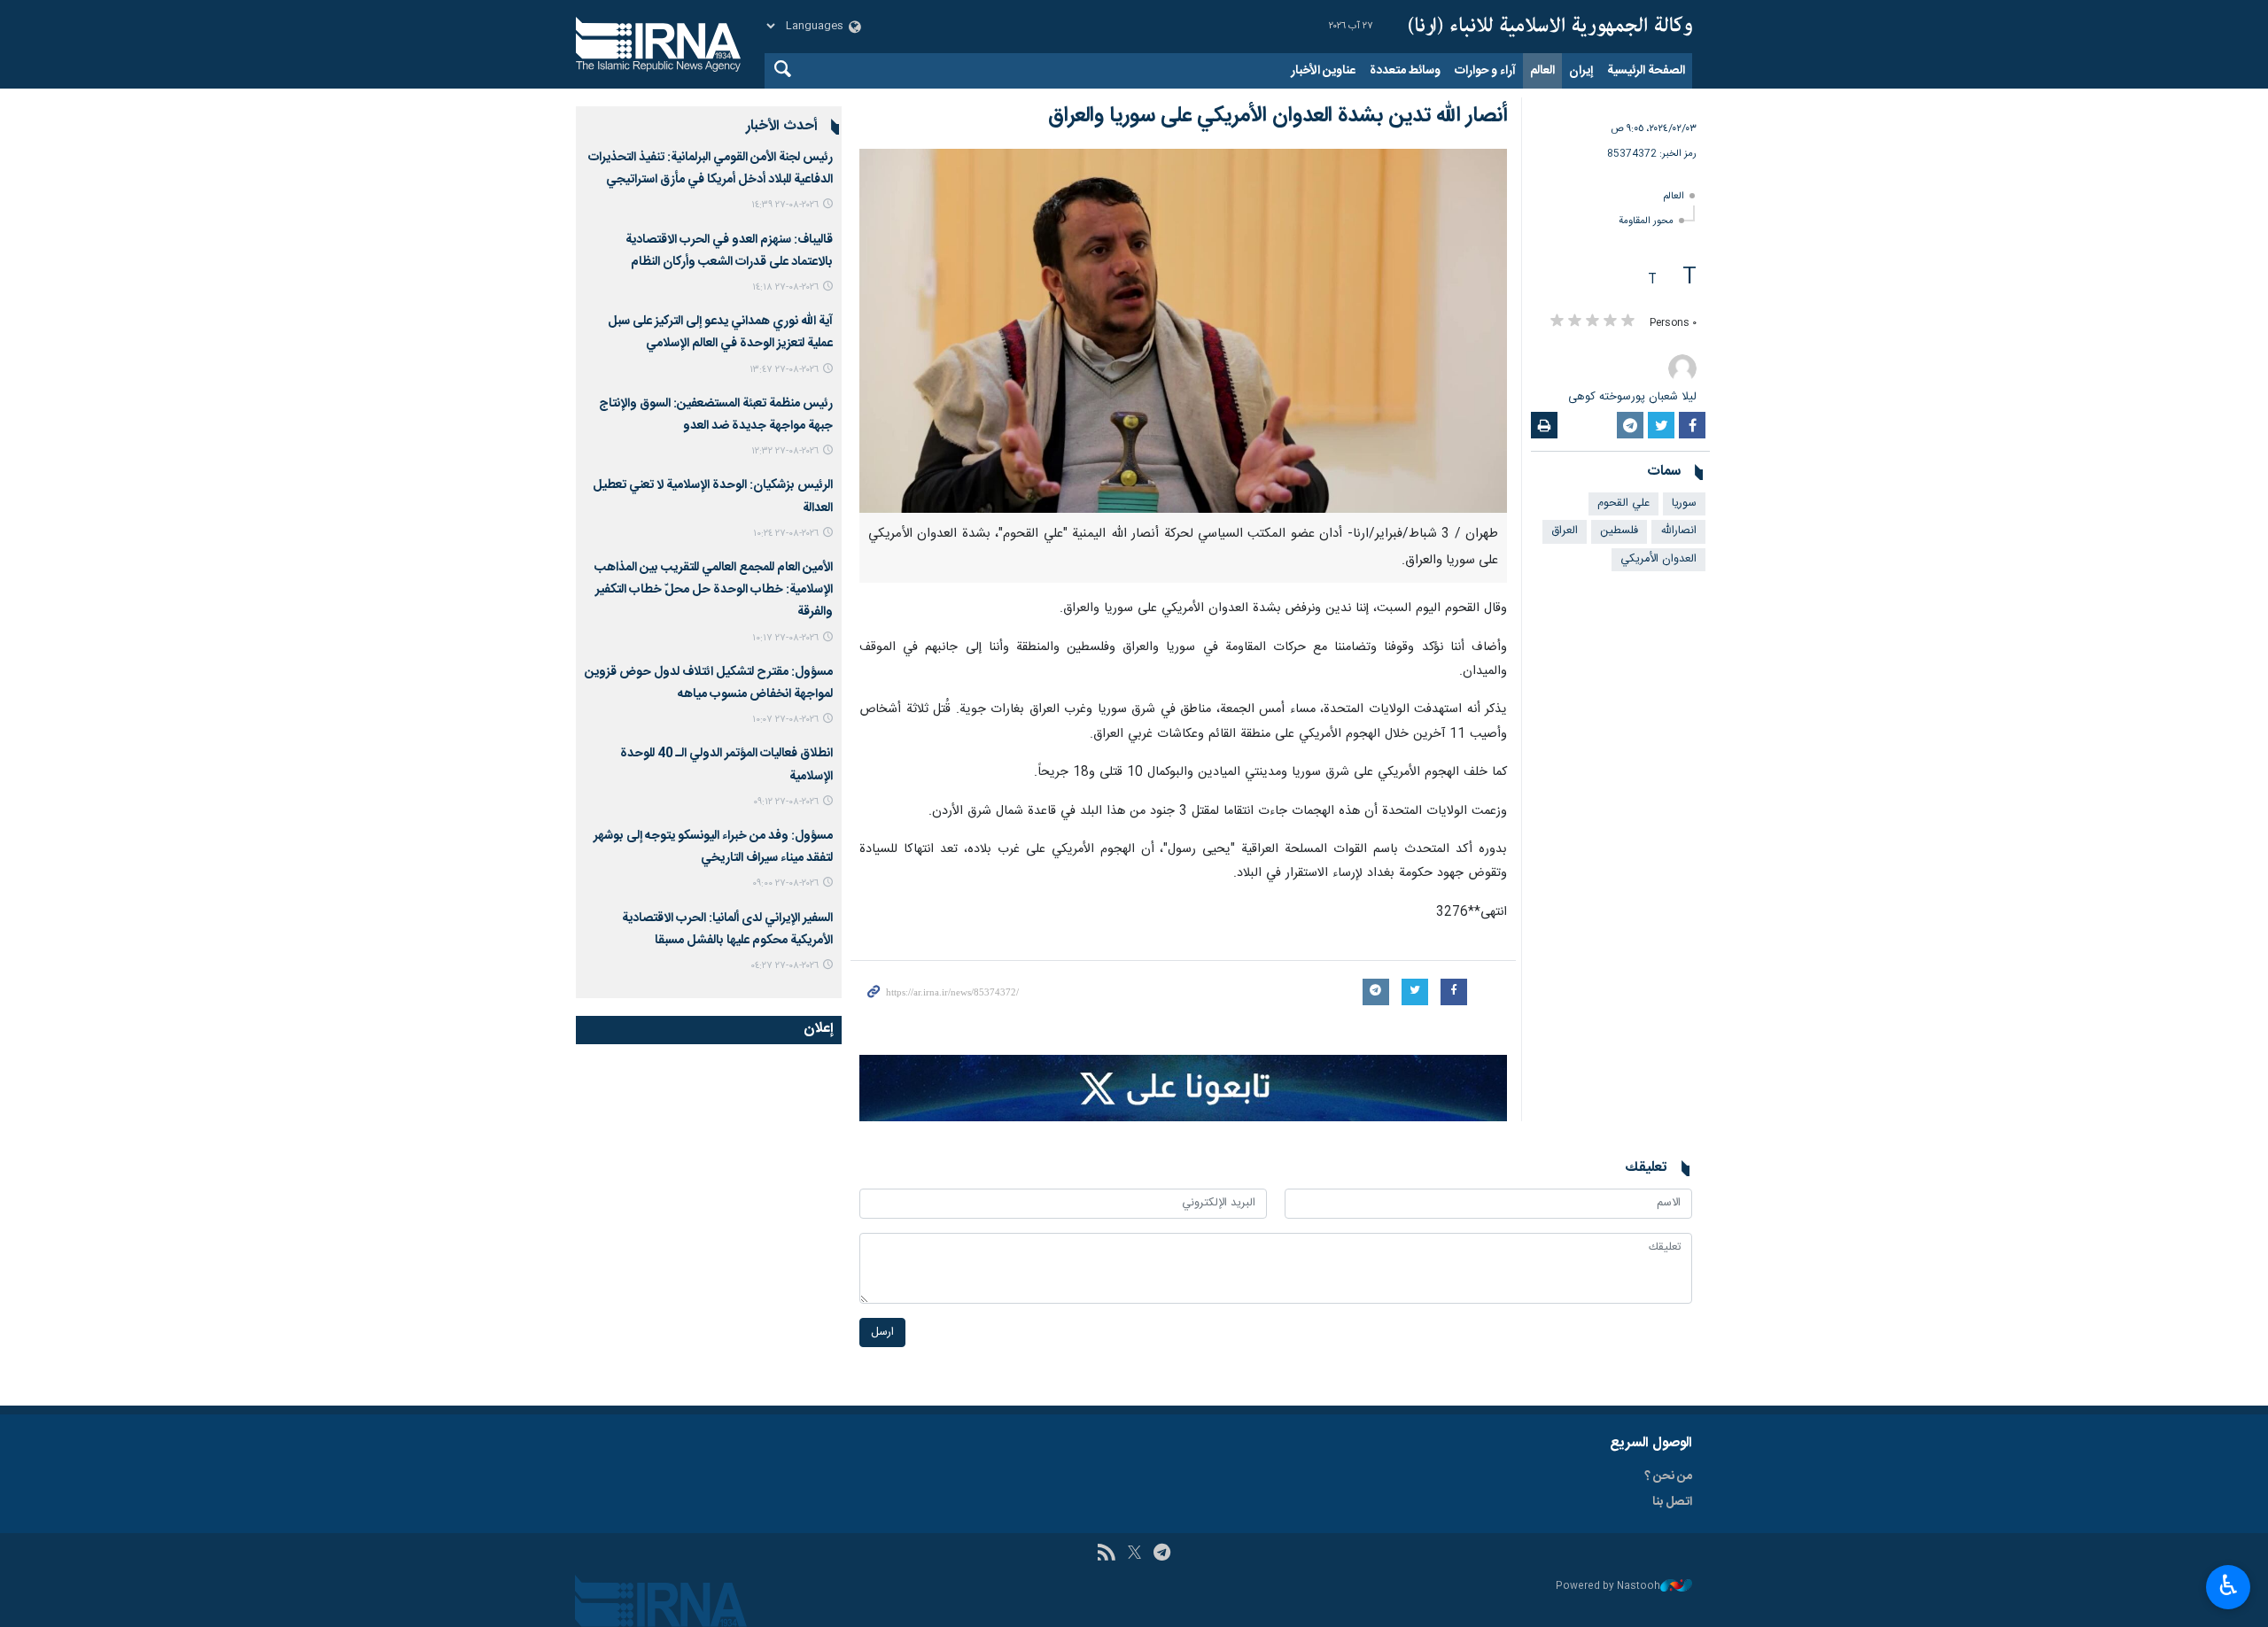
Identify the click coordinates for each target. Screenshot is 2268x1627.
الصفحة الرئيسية (1646, 71)
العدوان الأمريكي (1658, 559)
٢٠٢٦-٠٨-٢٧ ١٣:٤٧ (784, 370)
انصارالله (1678, 531)
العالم (1542, 71)
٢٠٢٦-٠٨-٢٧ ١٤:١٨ (785, 287)
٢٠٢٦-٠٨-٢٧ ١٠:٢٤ (786, 534)
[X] (1134, 1554)
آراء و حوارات (1485, 71)
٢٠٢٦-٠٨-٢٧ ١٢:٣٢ (785, 451)
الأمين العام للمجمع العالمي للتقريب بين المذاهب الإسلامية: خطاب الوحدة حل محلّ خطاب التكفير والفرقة (714, 590)
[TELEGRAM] (1162, 1554)
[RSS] (1106, 1554)
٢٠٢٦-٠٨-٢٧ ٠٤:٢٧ (784, 966)
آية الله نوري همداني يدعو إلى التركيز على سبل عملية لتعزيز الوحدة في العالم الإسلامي (720, 333)
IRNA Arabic (1550, 27)
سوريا (1684, 504)
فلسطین (1619, 531)
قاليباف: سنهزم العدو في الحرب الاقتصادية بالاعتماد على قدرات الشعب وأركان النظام (729, 251)
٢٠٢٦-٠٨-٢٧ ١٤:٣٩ (785, 205)
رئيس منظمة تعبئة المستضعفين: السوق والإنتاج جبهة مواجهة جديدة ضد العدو (716, 415)
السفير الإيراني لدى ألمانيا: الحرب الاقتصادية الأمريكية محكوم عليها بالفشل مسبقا (727, 930)
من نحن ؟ (1668, 1476)
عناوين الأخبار (1323, 71)
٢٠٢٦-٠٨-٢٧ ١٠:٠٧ (785, 720)
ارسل (882, 1333)
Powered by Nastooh (1608, 1587)
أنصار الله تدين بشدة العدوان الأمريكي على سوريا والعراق (1278, 116)
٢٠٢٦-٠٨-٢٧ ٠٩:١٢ (786, 802)
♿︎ (2229, 1585)
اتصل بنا (1672, 1502)
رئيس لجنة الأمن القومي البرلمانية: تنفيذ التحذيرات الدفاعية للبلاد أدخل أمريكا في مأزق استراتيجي (711, 169)
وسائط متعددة (1405, 71)
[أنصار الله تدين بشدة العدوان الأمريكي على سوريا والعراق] (1183, 331)
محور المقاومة (1646, 221)
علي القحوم (1623, 504)
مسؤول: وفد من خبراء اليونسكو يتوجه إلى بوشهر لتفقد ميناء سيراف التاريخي (713, 847)
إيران (1581, 71)
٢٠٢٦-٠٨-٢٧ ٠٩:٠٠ (785, 883)
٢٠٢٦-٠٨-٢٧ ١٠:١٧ (785, 638)
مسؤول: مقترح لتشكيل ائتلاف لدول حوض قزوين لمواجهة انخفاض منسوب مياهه (709, 683)
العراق (1565, 531)
